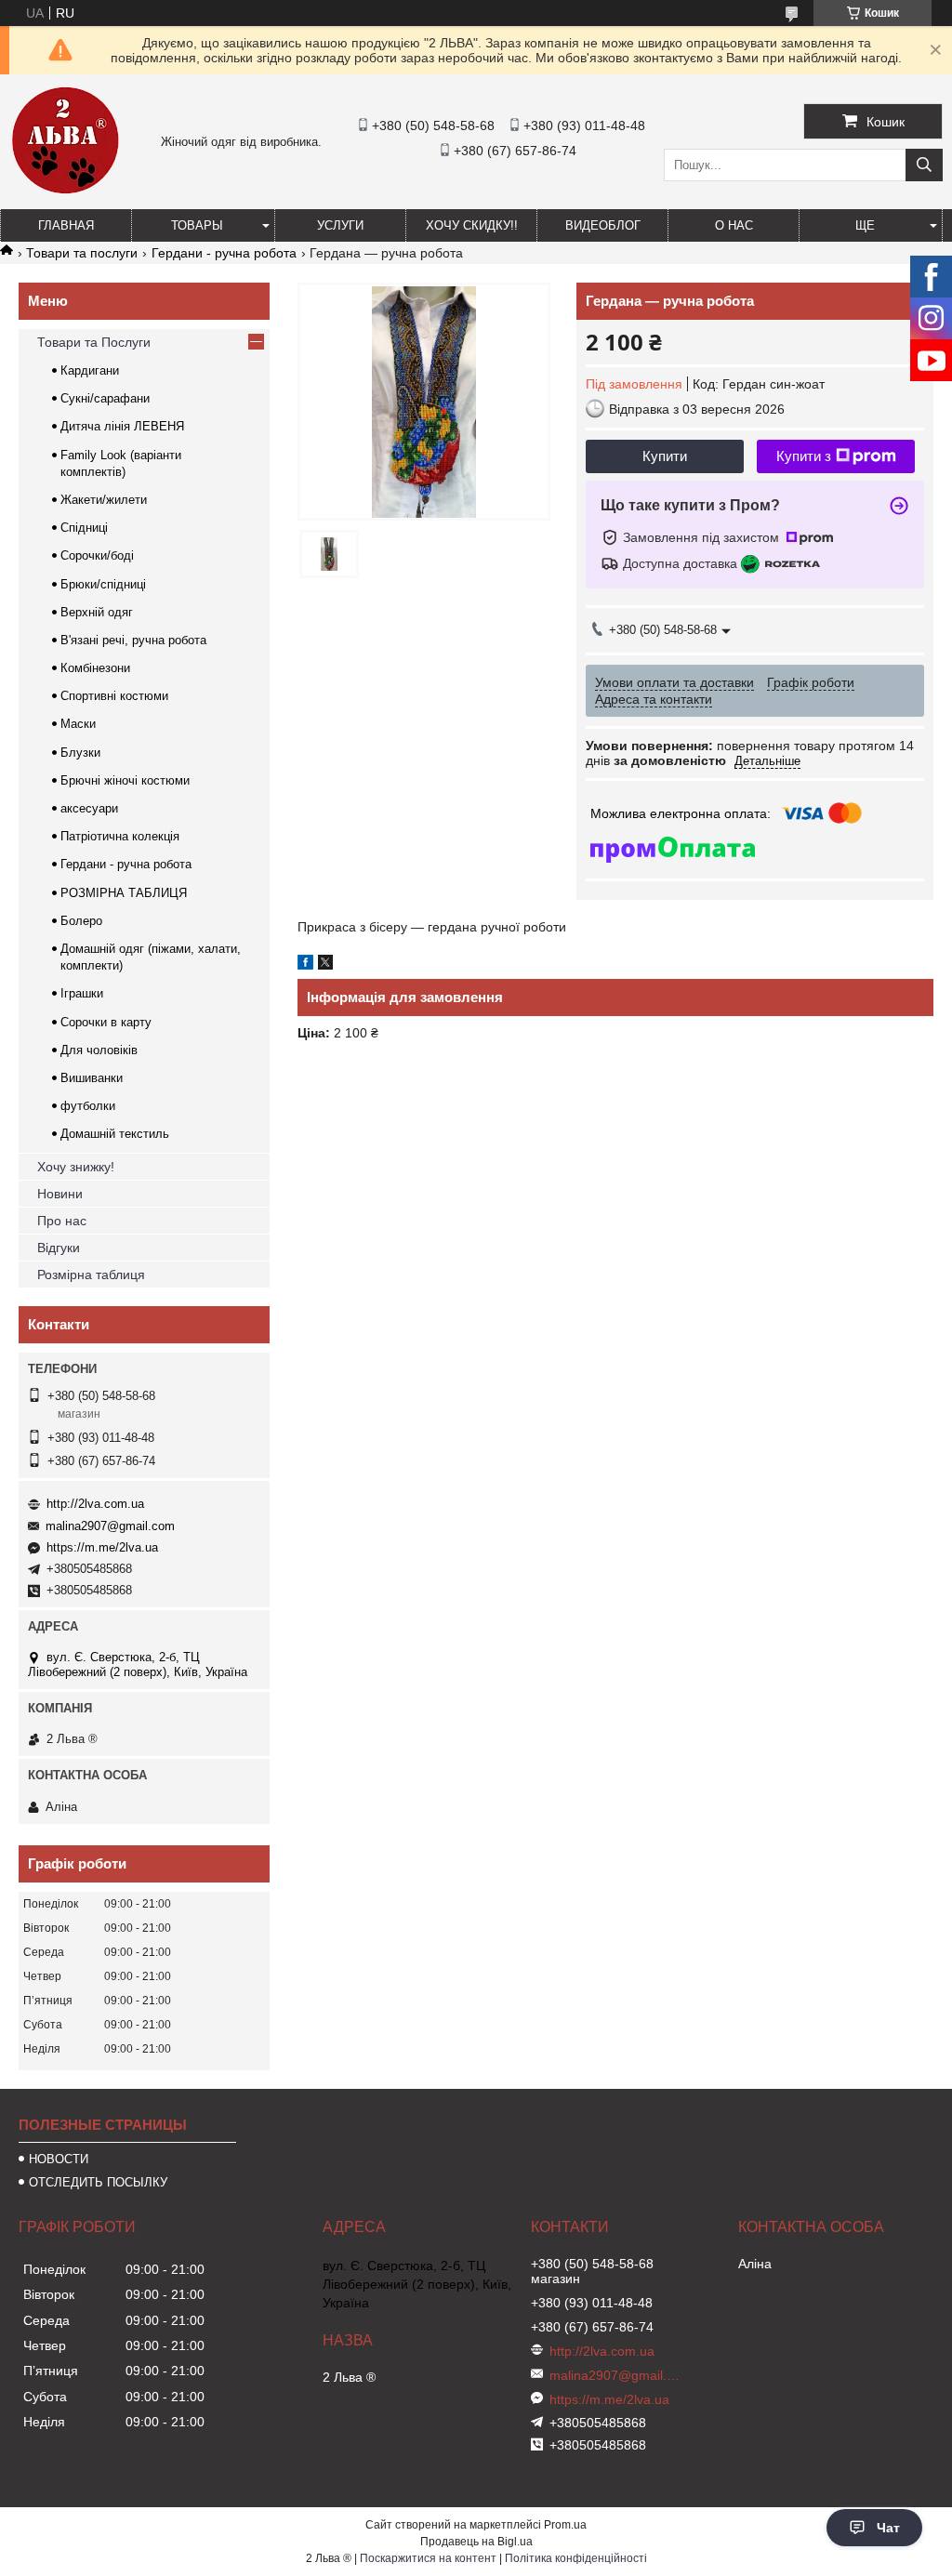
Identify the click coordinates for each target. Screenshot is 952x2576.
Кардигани (90, 370)
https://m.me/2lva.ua (102, 1547)
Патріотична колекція (120, 836)
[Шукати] (924, 165)
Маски (78, 724)
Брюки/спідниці (103, 584)
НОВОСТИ (59, 2159)
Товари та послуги (82, 253)
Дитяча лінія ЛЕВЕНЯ (122, 426)
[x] (325, 965)
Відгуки (59, 1248)
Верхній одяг (97, 612)
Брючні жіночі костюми (125, 780)
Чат (888, 2528)
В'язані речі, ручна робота (133, 640)
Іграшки (82, 993)
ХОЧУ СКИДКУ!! (472, 225)
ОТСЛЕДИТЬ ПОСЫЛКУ (98, 2182)
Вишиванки (92, 1078)
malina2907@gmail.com (110, 1526)
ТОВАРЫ (197, 225)
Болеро (81, 921)
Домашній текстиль (115, 1134)
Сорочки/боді (97, 555)
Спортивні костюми (114, 696)
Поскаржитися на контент (428, 2558)
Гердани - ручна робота (224, 253)
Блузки (80, 753)
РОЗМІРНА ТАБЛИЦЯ (124, 893)
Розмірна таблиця (91, 1275)
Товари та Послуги (94, 342)
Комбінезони (95, 668)
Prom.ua (565, 2525)
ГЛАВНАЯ (66, 225)
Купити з (804, 456)
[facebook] (305, 965)
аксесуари (89, 808)
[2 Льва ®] (65, 192)
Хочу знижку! (76, 1167)
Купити (665, 456)
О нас (734, 225)
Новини (60, 1194)
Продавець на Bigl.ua (476, 2542)
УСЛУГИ (340, 225)
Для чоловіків (99, 1050)
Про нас (62, 1221)
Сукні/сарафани (105, 398)
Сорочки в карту (106, 1022)
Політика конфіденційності (576, 2558)
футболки (88, 1106)
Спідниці (84, 528)
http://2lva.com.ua (95, 1504)
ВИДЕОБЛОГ (603, 225)
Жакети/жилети (104, 500)
